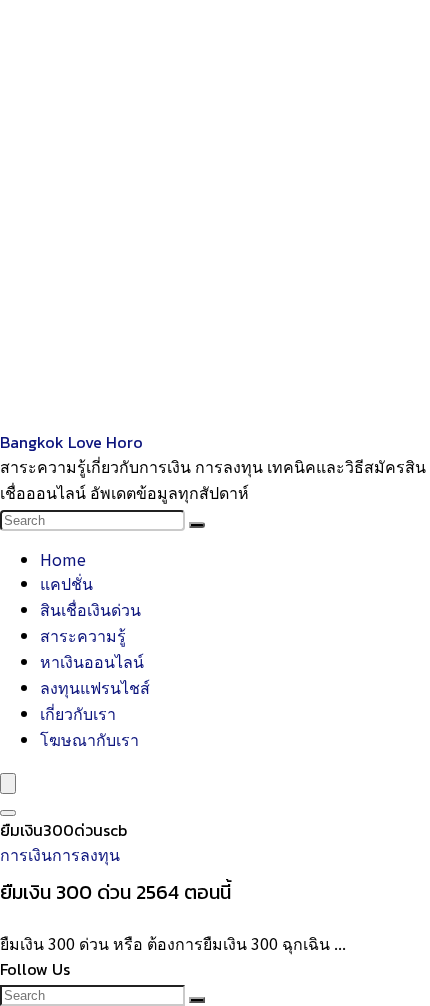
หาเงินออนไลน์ (92, 661)
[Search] (197, 525)
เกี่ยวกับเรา (78, 713)
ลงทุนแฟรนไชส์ (95, 687)
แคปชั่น (66, 583)
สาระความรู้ (83, 635)
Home (63, 559)
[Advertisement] (215, 215)
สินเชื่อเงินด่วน (90, 609)
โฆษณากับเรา (89, 739)
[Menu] (8, 783)
